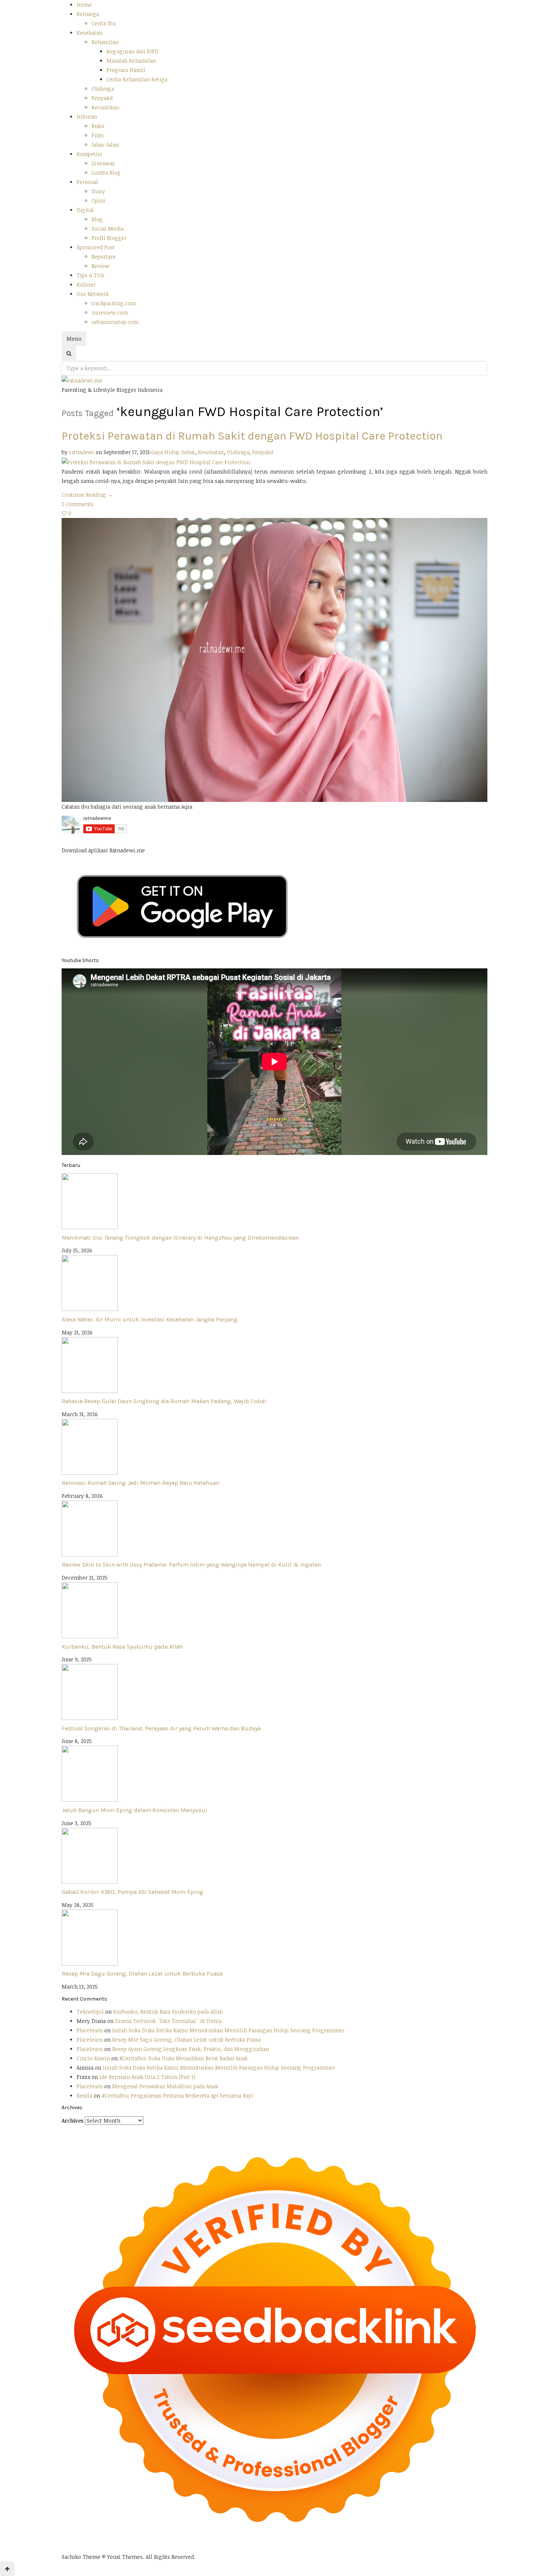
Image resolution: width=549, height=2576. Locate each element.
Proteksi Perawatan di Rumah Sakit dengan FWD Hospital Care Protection (252, 436)
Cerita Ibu (104, 23)
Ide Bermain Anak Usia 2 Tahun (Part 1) (147, 2077)
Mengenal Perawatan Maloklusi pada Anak (165, 2086)
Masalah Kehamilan (131, 61)
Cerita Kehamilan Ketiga (137, 79)
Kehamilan (105, 42)
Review (100, 266)
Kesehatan (89, 33)
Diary (98, 191)
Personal (87, 182)
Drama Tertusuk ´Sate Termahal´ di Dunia (168, 2021)
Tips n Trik (90, 275)
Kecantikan (105, 107)
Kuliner (86, 285)
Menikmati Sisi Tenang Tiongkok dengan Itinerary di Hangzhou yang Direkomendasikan (180, 1238)
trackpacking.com (114, 303)
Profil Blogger (109, 238)
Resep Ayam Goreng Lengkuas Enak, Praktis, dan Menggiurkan (190, 2049)
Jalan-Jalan (105, 145)
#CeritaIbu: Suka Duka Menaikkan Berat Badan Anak (183, 2058)
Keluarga (88, 14)
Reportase (104, 257)
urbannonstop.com (115, 322)
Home (84, 5)
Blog (97, 219)
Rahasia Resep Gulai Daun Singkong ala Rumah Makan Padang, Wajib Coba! (164, 1401)
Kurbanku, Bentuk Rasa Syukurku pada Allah (122, 1647)
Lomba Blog (106, 173)
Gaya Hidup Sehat (173, 452)
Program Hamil (126, 70)
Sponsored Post (96, 247)
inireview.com (110, 313)
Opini (98, 201)
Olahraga (103, 89)
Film (97, 135)
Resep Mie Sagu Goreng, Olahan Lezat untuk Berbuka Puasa (142, 1974)
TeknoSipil (90, 2012)
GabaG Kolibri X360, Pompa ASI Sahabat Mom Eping (132, 1892)
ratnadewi (82, 452)
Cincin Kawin (93, 2058)
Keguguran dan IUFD (132, 51)
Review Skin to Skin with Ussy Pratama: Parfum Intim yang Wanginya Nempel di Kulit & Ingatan (191, 1565)
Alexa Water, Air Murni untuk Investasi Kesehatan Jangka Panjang (150, 1319)
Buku (98, 126)
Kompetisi (89, 154)
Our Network (93, 294)
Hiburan (87, 117)
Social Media (108, 229)
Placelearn (90, 2030)
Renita (84, 2096)
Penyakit (102, 98)
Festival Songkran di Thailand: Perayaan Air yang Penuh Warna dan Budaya (161, 1728)
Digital (85, 210)
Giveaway (103, 163)
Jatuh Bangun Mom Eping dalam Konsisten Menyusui (134, 1810)
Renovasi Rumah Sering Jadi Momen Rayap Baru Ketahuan (140, 1483)
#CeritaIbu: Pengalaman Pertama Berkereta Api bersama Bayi (177, 2096)
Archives (72, 2121)
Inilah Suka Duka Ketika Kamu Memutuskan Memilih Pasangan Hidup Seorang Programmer (228, 2030)
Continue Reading (87, 495)
